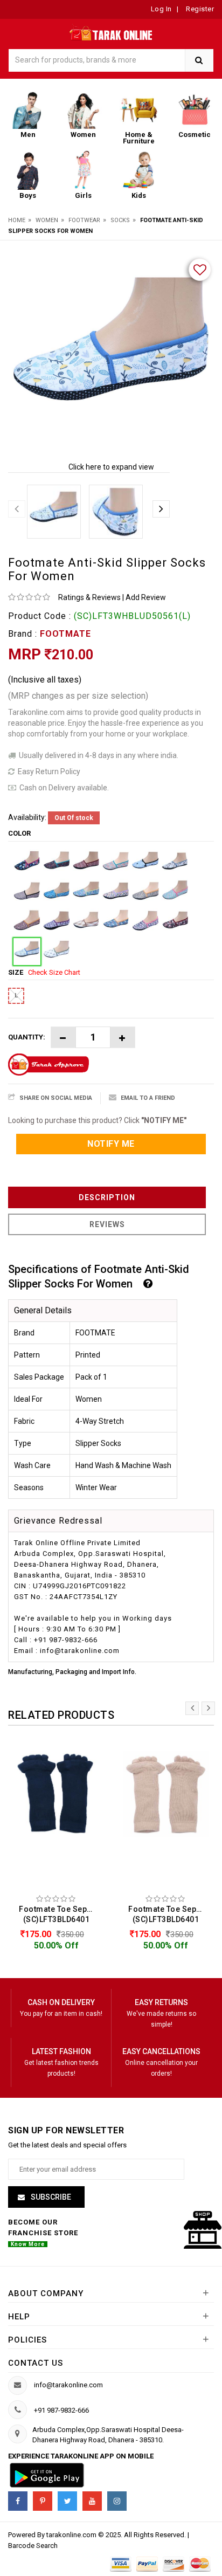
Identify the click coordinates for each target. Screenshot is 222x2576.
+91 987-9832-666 (61, 2410)
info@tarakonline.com (68, 2385)
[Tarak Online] (111, 32)
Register (199, 9)
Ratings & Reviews (89, 597)
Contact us (36, 2363)
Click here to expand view (111, 467)
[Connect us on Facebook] (18, 2501)
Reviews (107, 1224)
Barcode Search (33, 2546)
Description (107, 1197)
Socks (120, 220)
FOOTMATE (65, 634)
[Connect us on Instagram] (117, 2501)
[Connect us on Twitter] (67, 2501)
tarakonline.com (72, 2535)
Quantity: (27, 1037)
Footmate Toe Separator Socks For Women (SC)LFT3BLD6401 (59, 1914)
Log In (161, 9)
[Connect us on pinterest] (43, 2501)
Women (47, 220)
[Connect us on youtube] (92, 2501)
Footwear (84, 220)
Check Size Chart (54, 972)
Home (17, 220)
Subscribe (50, 2197)
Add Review (146, 597)
